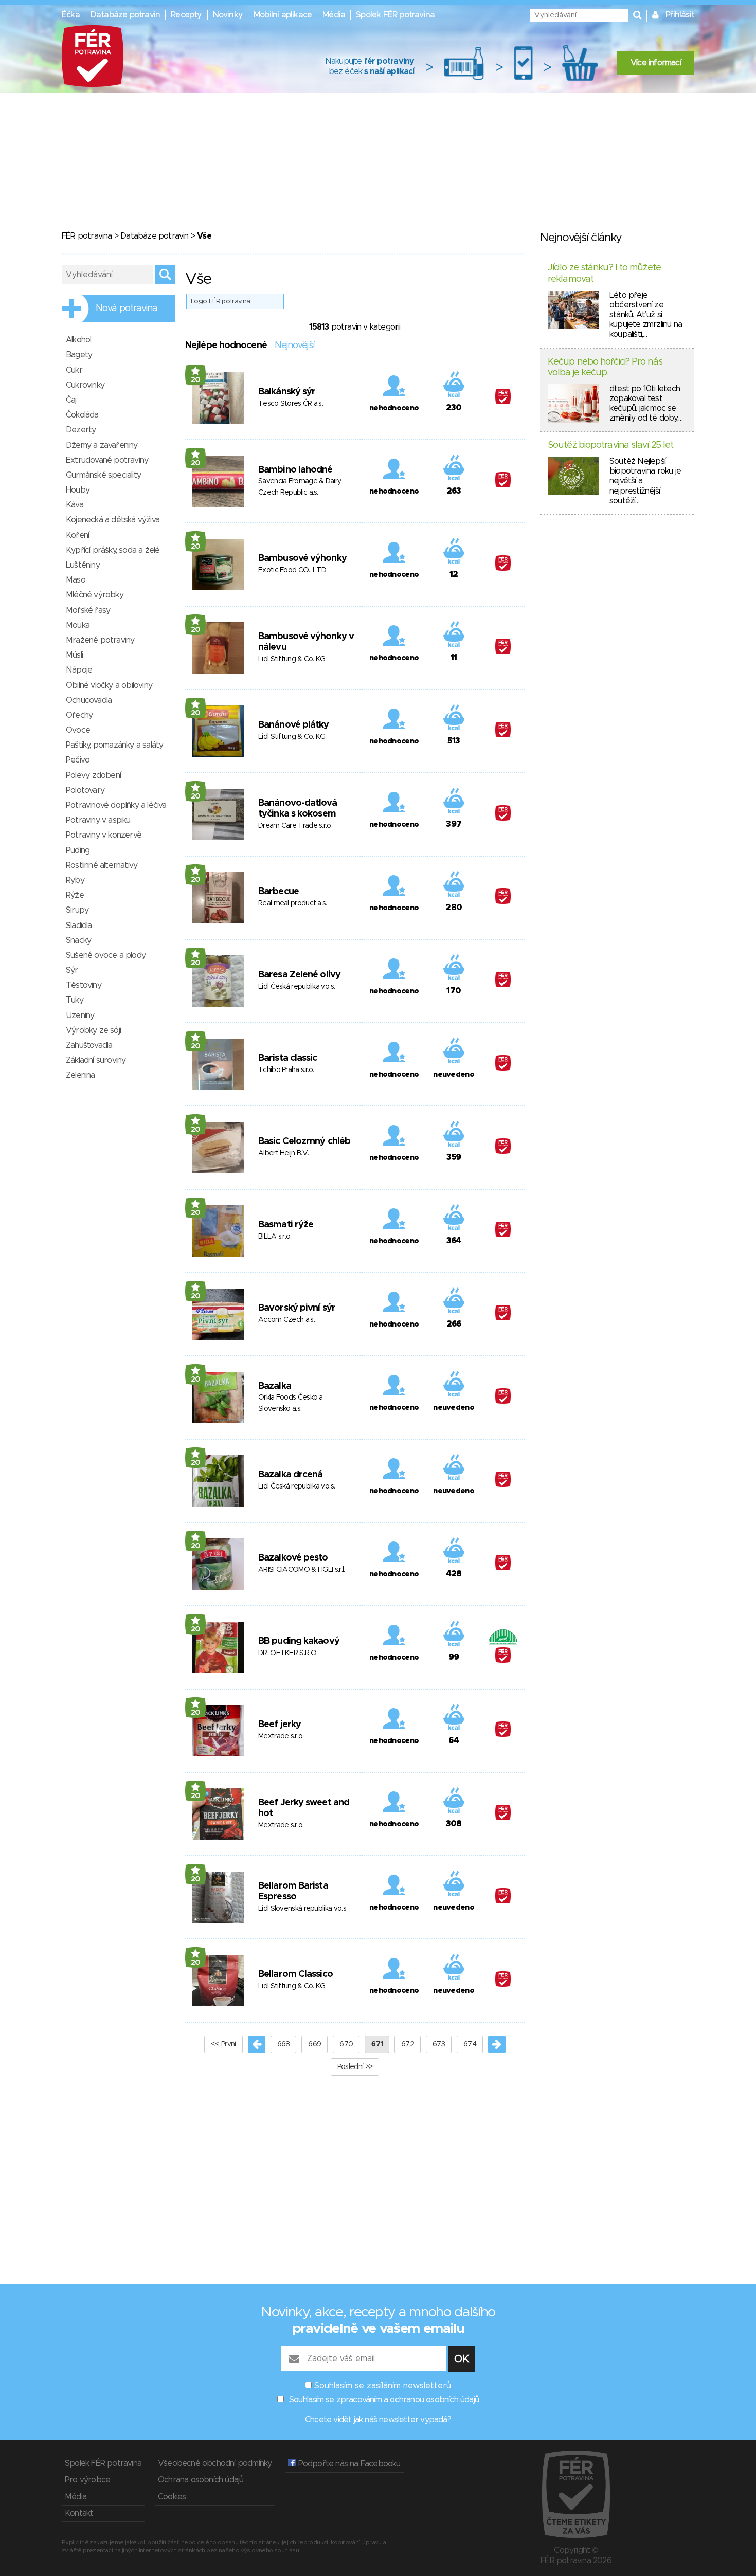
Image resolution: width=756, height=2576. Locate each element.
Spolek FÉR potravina (395, 15)
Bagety (79, 355)
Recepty (186, 15)
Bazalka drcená (290, 1475)
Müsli (74, 655)
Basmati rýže (286, 1225)
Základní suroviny (96, 1060)
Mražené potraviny (100, 640)
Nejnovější (294, 346)
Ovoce (78, 730)
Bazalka (275, 1386)
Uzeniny (80, 1015)
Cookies (172, 2497)
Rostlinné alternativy (102, 865)
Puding (78, 850)
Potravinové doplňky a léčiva (116, 805)
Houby (78, 490)
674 (470, 2044)
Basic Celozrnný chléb (304, 1141)
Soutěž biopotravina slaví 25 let (610, 445)
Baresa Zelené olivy (299, 975)
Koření (77, 535)
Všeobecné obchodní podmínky (215, 2463)
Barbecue (278, 892)
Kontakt (79, 2513)
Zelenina (80, 1075)
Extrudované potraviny (107, 460)
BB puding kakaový (299, 1641)
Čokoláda (82, 415)
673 (439, 2044)
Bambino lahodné (295, 470)
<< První (223, 2044)
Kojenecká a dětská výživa (113, 520)
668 (284, 2044)
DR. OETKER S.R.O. (288, 1653)
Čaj (71, 400)
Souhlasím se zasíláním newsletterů (383, 2386)
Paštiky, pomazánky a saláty (114, 745)
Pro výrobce (87, 2480)
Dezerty (81, 430)
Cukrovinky (85, 385)
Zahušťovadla (89, 1045)
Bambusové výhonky (302, 558)
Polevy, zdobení (93, 775)
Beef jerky (280, 1725)
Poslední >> (355, 2067)
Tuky (75, 1000)
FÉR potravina (87, 236)
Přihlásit (680, 15)
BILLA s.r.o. (275, 1237)
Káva (75, 505)
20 (196, 380)
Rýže (75, 895)
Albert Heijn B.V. (283, 1153)
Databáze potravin (125, 15)
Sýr (72, 970)
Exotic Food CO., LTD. (293, 570)
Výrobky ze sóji (93, 1030)
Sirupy (77, 910)
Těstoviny (84, 985)
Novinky (228, 15)
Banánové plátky (294, 725)
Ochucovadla (89, 700)
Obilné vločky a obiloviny (109, 685)
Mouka (78, 625)
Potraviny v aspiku (98, 820)
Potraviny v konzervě (104, 835)
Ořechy (79, 715)
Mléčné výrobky (95, 595)
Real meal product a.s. (293, 903)
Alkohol (78, 340)
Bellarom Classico (295, 1974)
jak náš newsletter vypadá (401, 2420)
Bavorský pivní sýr (297, 1308)
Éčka (71, 15)
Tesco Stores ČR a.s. (291, 404)
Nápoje (79, 670)
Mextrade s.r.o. (281, 1736)
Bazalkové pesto (293, 1558)
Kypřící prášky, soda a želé (113, 550)
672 (408, 2044)
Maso (76, 580)
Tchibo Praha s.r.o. (286, 1070)
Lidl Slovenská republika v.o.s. (303, 1909)
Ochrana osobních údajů (201, 2480)
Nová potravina (127, 309)
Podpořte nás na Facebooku (348, 2464)
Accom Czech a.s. (286, 1320)
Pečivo (78, 760)
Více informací (656, 63)
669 (314, 2044)
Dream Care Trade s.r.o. (295, 826)
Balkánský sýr (287, 392)
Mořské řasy (88, 610)
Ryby (75, 880)
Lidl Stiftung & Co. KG (292, 659)
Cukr (74, 370)
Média (334, 15)
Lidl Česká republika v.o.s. (296, 987)
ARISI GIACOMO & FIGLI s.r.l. (301, 1570)
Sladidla (79, 926)
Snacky (78, 940)
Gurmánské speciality (103, 475)
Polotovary (85, 790)
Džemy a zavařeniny (102, 445)
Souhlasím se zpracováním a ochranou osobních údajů (384, 2400)
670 (346, 2044)
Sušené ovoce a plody (106, 955)
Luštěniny (83, 565)
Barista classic (288, 1058)
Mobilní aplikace (283, 15)
